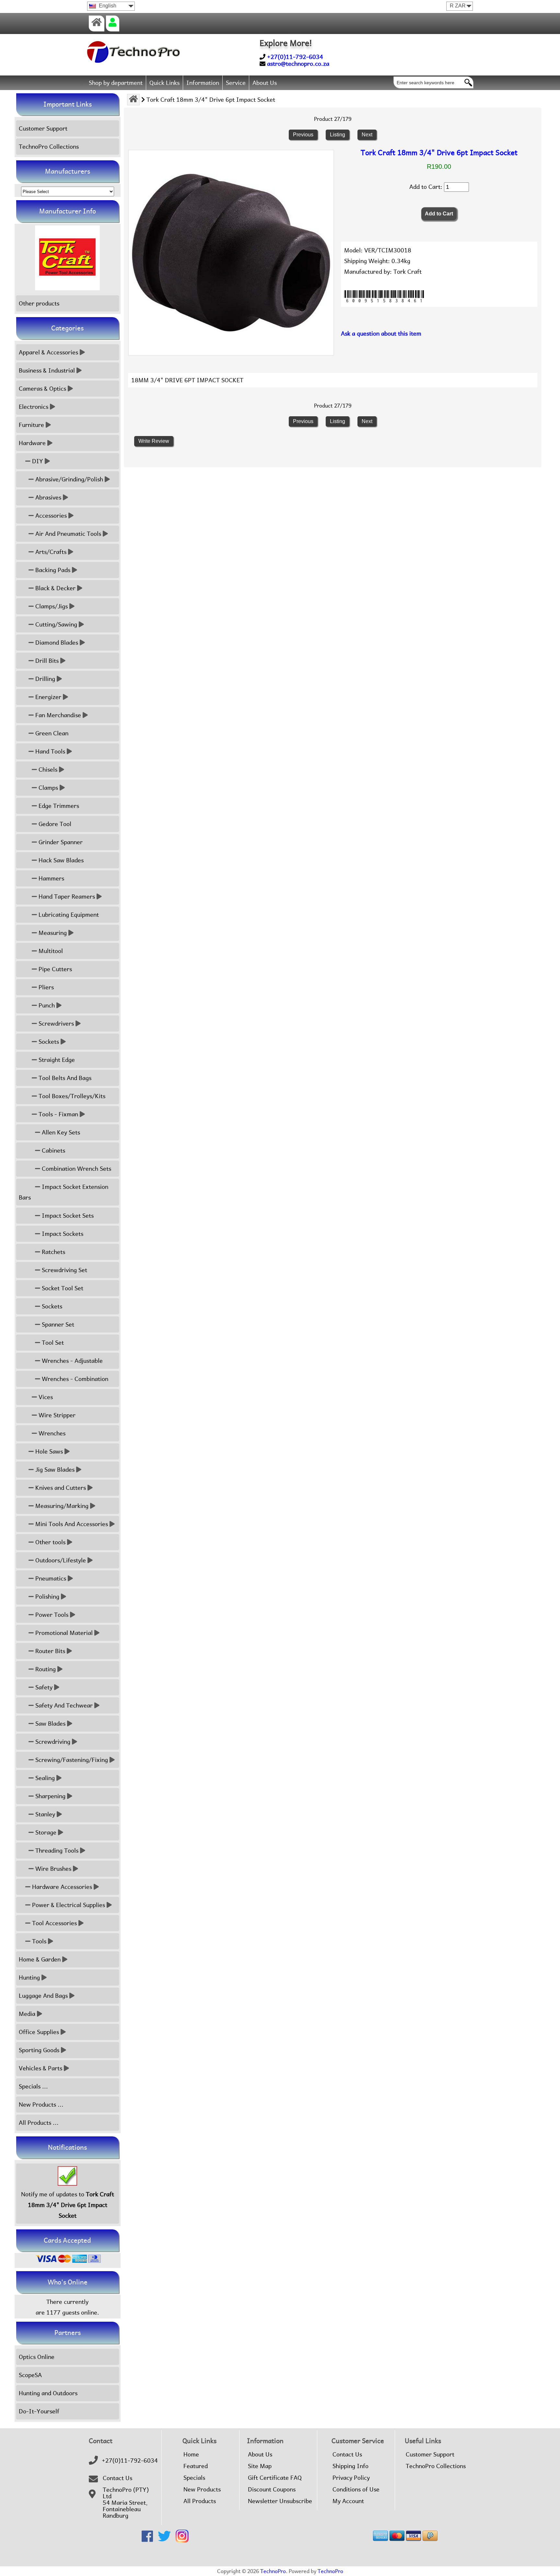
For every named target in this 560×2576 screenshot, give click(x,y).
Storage (45, 1832)
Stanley (44, 1814)
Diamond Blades (56, 643)
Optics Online (37, 2357)
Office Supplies (39, 2032)
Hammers (51, 878)
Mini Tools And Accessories (71, 1524)
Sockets (48, 1042)
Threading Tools (56, 1851)
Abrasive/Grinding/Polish (68, 479)
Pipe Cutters (54, 969)
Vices (45, 1397)
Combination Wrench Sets (76, 1169)
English (107, 6)
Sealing (44, 1778)
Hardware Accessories (61, 1887)
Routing (45, 1669)
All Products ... (39, 2123)
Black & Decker (55, 588)
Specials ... (33, 2086)
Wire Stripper (56, 1415)
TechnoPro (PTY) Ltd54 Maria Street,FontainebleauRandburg (126, 2503)
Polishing (47, 1597)
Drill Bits (46, 661)
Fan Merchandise (57, 715)
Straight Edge (56, 1060)
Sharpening (50, 1796)
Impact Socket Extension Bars (64, 1192)
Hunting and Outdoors (48, 2393)
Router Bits (49, 1651)
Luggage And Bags (43, 1996)
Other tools (50, 1542)
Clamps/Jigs (51, 606)
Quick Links (164, 83)
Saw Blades (50, 1724)
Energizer (47, 697)
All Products (200, 2501)
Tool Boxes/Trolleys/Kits (71, 1096)
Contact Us (117, 2478)
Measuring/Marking (61, 1506)
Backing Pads (52, 570)
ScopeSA (30, 2375)
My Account (348, 2501)
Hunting (29, 1978)
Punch (46, 1005)
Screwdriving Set (64, 1270)
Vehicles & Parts (41, 2068)
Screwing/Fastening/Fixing (71, 1760)
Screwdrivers (55, 1023)
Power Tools (51, 1615)
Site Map (260, 2466)
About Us (265, 83)
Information (203, 83)
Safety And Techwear (63, 1705)
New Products (202, 2490)
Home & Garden (40, 1959)
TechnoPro (273, 2571)
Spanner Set (57, 1324)
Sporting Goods (39, 2050)
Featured (196, 2466)
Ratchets (53, 1252)
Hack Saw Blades (60, 860)
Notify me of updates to (68, 2205)
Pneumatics (50, 1578)
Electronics (34, 407)
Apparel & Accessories (48, 352)
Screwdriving (52, 1742)
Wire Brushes (52, 1869)
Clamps (47, 788)
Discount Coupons (272, 2490)
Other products (39, 303)
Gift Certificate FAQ (275, 2478)
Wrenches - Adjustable (71, 1361)
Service (236, 83)
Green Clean (51, 733)
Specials (194, 2478)
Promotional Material (63, 1633)
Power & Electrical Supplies (68, 1905)
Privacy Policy (351, 2478)
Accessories (50, 516)
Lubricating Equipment (68, 915)
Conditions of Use (356, 2490)
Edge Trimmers (58, 806)
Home (191, 2455)
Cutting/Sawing (55, 624)
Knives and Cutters (60, 1488)
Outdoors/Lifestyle (60, 1560)
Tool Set (52, 1343)
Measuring (52, 933)
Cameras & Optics (42, 389)
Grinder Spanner (60, 842)
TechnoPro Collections (49, 147)
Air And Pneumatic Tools (67, 534)
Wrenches (51, 1433)
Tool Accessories (54, 1923)
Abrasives (47, 497)
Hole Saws (48, 1451)
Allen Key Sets (60, 1132)
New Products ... (41, 2104)
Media (27, 2014)
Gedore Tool (54, 824)
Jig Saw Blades (54, 1470)
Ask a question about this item (381, 333)
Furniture (31, 425)
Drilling (44, 679)
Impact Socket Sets (67, 1216)
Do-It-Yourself (39, 2411)
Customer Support (43, 128)
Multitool (50, 951)
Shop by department (116, 83)
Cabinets (53, 1150)
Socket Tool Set (62, 1288)
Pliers (45, 987)
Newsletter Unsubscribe (280, 2501)
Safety (43, 1687)
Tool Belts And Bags (64, 1078)
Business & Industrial (47, 370)
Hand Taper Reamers (66, 897)
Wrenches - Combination (74, 1379)
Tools (38, 1941)
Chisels (47, 770)
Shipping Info (350, 2466)
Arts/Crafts (50, 552)
